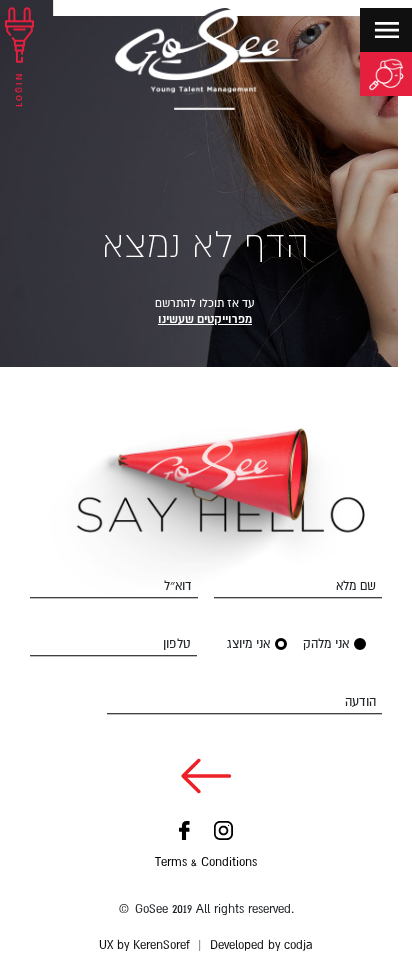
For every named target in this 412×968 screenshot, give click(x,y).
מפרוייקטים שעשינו (205, 318)
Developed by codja (261, 945)
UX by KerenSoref (144, 945)
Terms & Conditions (206, 862)
